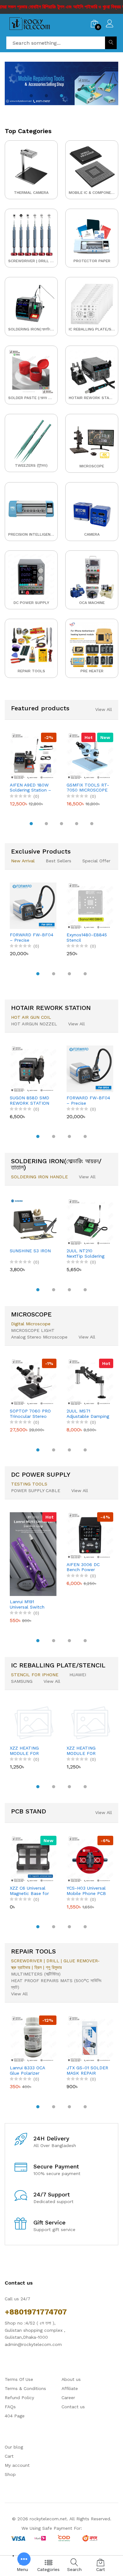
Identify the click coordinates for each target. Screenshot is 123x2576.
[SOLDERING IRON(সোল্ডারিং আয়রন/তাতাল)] (31, 306)
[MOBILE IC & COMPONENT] (92, 170)
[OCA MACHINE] (92, 580)
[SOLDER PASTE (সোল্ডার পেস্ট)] (31, 375)
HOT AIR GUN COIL (31, 1017)
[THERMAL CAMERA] (31, 170)
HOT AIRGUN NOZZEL (34, 1024)
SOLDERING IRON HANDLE (39, 1177)
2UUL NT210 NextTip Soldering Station (85, 1254)
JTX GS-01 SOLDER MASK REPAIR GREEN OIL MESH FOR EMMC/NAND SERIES (87, 2071)
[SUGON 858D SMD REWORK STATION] (33, 1069)
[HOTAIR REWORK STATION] (92, 375)
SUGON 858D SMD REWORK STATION (29, 1100)
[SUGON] (61, 85)
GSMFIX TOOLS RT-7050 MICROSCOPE (88, 788)
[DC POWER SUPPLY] (31, 580)
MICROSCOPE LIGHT (33, 1330)
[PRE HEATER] (92, 648)
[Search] (111, 43)
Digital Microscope (31, 1324)
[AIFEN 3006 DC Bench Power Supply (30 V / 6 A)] (90, 1536)
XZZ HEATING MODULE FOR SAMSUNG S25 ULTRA (25, 1751)
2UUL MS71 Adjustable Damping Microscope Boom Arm (88, 1414)
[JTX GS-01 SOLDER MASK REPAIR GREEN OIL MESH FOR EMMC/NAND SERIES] (90, 2039)
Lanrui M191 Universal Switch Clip (27, 1604)
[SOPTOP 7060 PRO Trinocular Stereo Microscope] (33, 1382)
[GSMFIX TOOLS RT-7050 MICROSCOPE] (90, 756)
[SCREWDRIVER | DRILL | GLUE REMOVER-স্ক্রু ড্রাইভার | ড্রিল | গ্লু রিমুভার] (31, 238)
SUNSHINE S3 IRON (30, 1251)
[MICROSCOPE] (92, 443)
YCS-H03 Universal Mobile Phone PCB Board (86, 1891)
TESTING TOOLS (29, 1484)
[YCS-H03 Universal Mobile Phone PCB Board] (90, 1859)
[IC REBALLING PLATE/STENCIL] (92, 306)
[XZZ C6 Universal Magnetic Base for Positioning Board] (33, 1859)
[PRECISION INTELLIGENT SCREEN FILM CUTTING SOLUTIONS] (31, 512)
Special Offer (96, 861)
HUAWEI (78, 1675)
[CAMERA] (92, 512)
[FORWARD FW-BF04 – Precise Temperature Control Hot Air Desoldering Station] (33, 906)
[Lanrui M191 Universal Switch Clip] (33, 1554)
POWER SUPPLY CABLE (36, 1491)
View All (104, 709)
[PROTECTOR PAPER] (92, 238)
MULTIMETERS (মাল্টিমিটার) (36, 1974)
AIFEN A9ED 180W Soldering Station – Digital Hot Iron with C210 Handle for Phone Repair (31, 788)
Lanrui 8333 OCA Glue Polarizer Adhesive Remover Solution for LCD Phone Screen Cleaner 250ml (29, 2071)
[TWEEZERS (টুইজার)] (31, 443)
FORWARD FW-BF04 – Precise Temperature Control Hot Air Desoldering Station (32, 938)
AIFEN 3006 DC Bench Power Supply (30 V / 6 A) (87, 1567)
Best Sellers (59, 861)
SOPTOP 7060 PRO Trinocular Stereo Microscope (30, 1414)
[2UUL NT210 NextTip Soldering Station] (90, 1222)
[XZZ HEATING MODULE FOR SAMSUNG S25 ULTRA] (33, 1723)
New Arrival (23, 861)
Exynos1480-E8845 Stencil (87, 937)
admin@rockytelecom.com (33, 2344)
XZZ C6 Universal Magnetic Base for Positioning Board (29, 1891)
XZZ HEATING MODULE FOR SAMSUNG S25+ (83, 1751)
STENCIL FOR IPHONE (35, 1675)
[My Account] (110, 24)
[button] (31, 96)
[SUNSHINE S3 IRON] (33, 1222)
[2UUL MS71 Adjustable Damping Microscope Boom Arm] (90, 1382)
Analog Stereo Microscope (39, 1337)
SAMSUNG (22, 1681)
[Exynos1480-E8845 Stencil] (90, 906)
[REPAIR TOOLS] (31, 648)
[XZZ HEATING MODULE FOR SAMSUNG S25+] (90, 1723)
